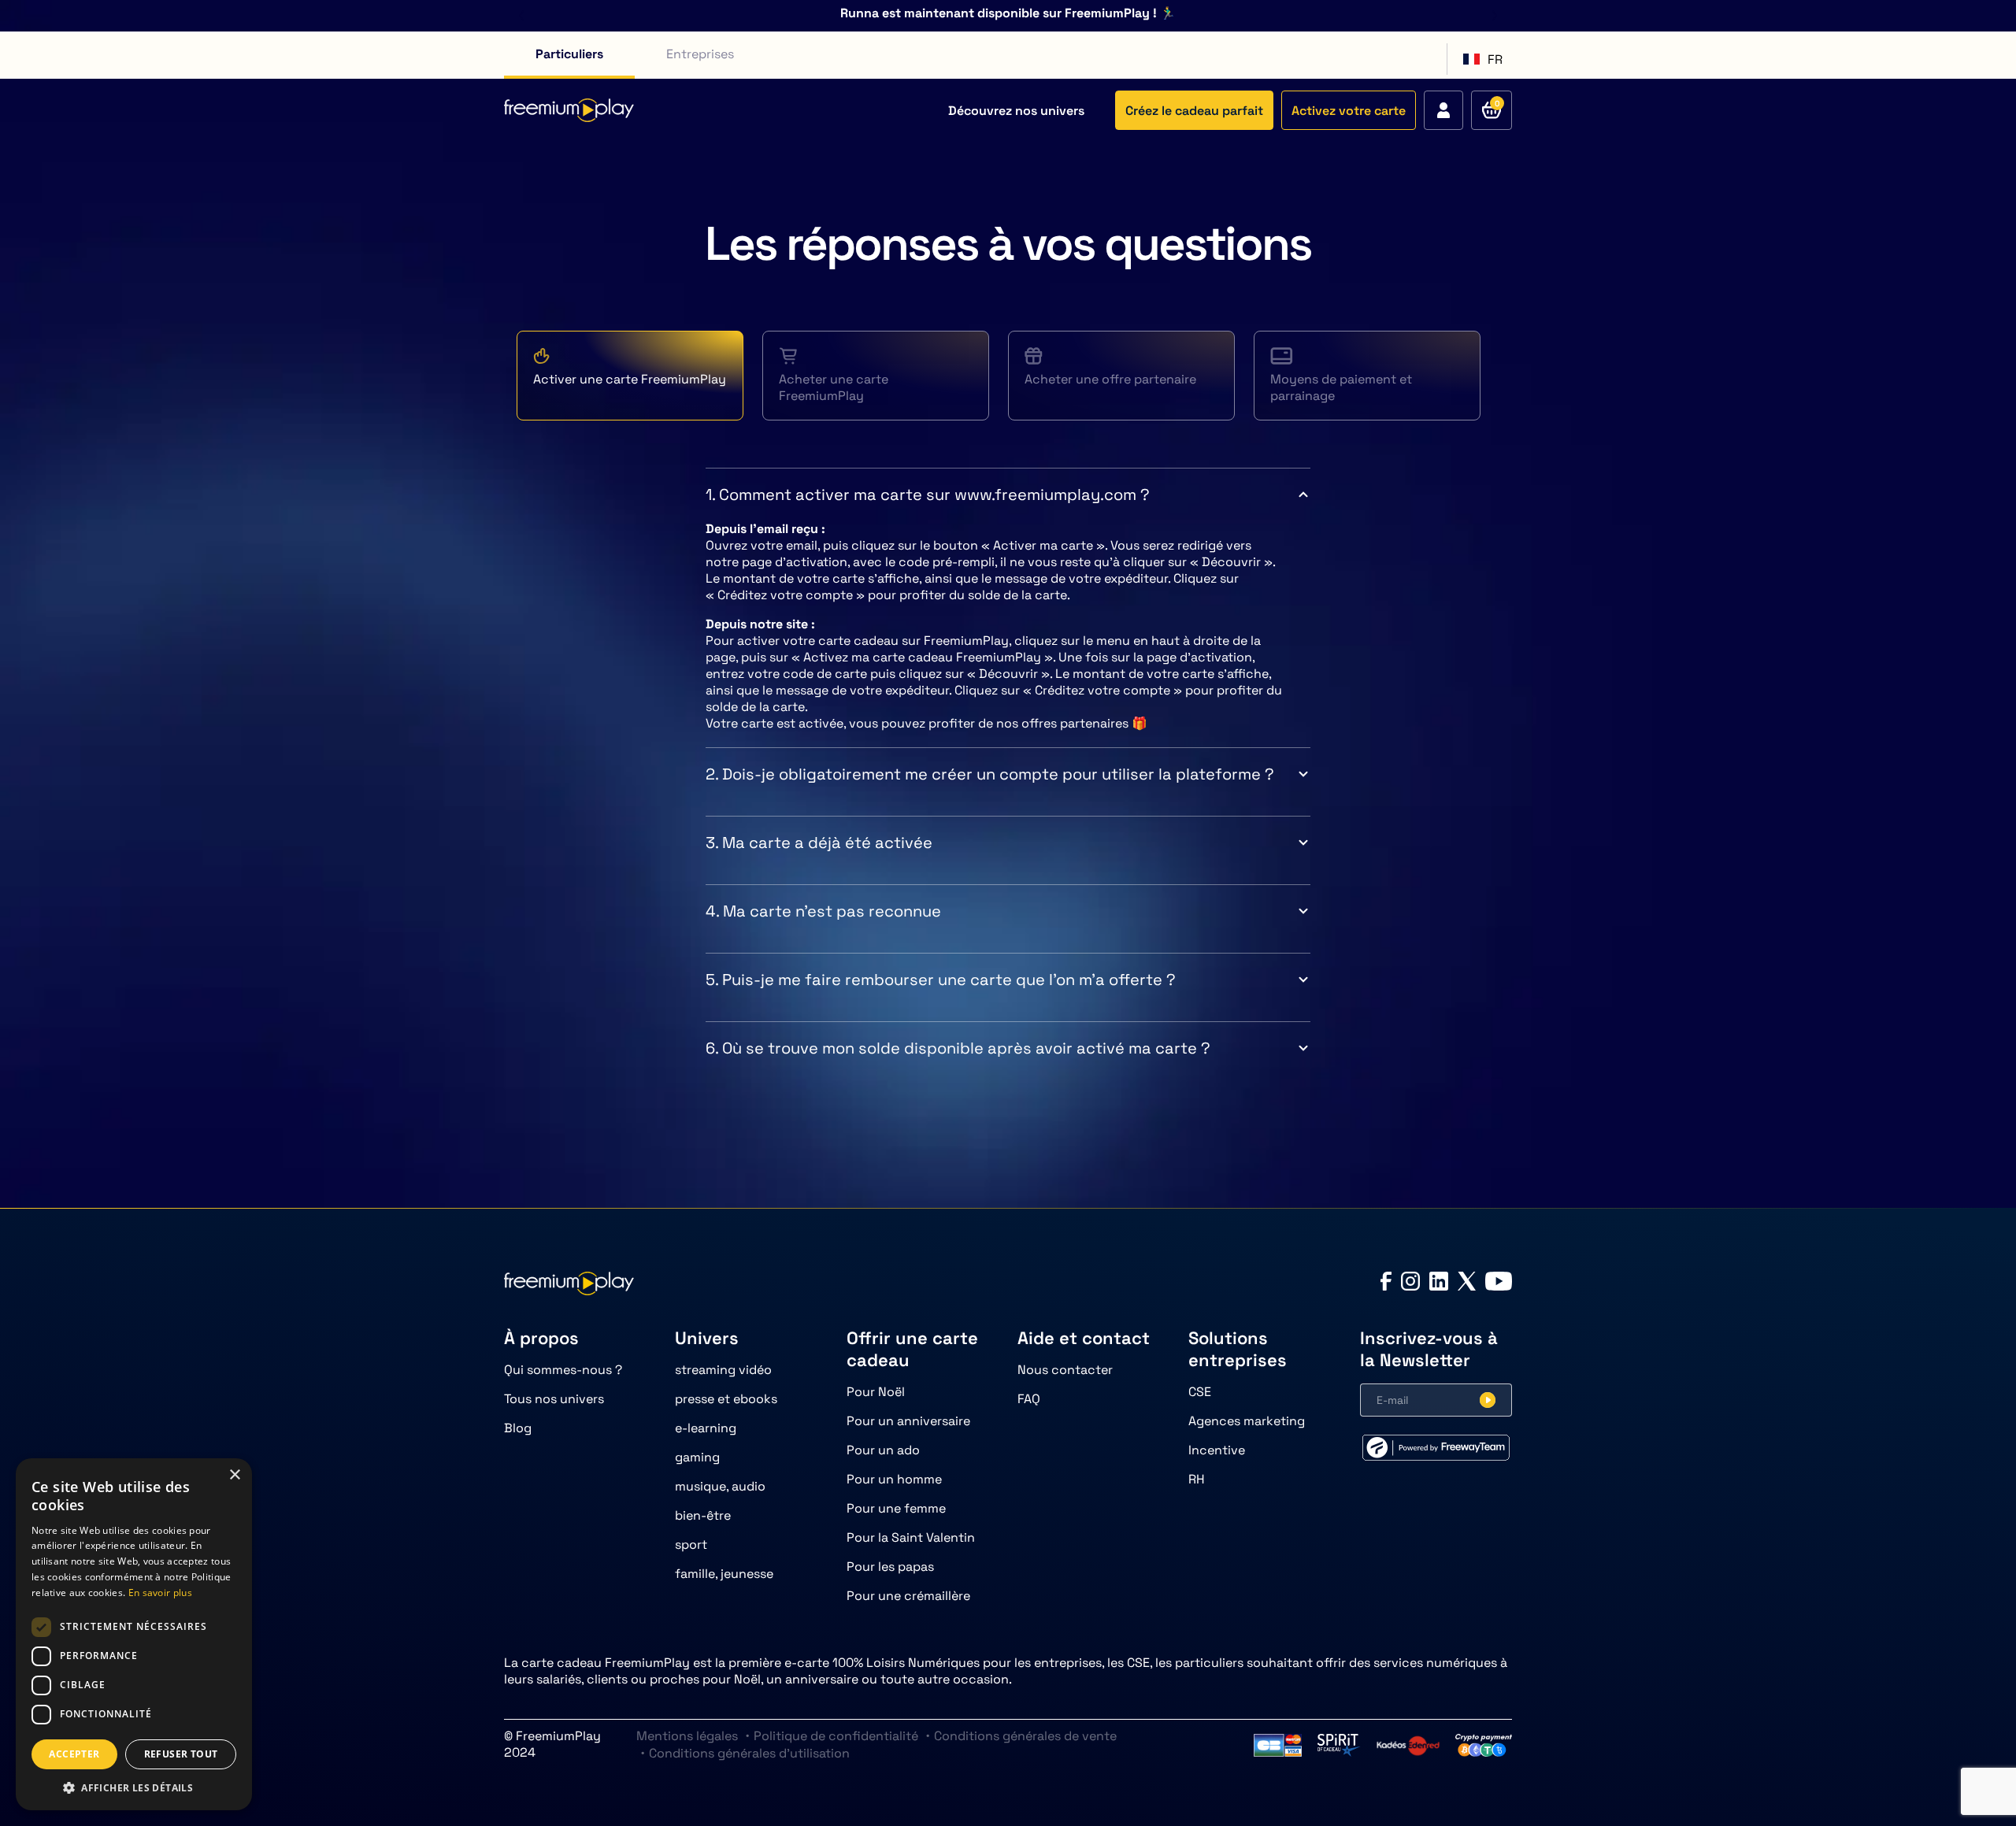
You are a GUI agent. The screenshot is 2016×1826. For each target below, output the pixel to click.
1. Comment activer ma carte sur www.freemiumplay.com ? (928, 494)
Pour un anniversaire (908, 1421)
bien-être (703, 1515)
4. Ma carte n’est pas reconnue (823, 911)
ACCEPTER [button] (74, 1754)
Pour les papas (890, 1567)
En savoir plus (160, 1593)
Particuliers (569, 54)
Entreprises (700, 54)
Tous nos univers (554, 1399)
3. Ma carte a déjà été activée (819, 843)
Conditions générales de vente (1025, 1736)
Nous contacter (1065, 1370)
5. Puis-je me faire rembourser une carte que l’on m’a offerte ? (941, 980)
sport (691, 1545)
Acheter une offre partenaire (1110, 379)
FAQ (1029, 1399)
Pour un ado (883, 1450)
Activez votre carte (1349, 111)
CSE (1200, 1392)
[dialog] (134, 1634)
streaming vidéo (723, 1370)
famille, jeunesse (724, 1574)
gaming (697, 1457)
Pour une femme (896, 1508)
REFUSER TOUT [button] (181, 1754)
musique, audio (720, 1486)
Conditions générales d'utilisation (749, 1753)
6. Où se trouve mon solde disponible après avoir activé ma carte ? (958, 1048)
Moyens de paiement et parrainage (1341, 387)
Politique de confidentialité (836, 1736)
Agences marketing (1247, 1421)
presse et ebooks (726, 1399)
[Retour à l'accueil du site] (569, 110)
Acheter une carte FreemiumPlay (834, 387)
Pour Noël (876, 1392)
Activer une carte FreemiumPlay (630, 379)
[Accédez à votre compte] (1443, 110)
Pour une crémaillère (908, 1596)
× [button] (234, 1475)
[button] (134, 1787)
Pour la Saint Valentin (911, 1537)
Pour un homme (894, 1479)
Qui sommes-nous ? (563, 1370)
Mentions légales (687, 1736)
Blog (518, 1428)
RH (1197, 1479)
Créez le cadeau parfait (1194, 111)
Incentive (1217, 1450)
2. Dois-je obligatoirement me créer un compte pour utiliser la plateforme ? (990, 774)
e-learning (706, 1428)
